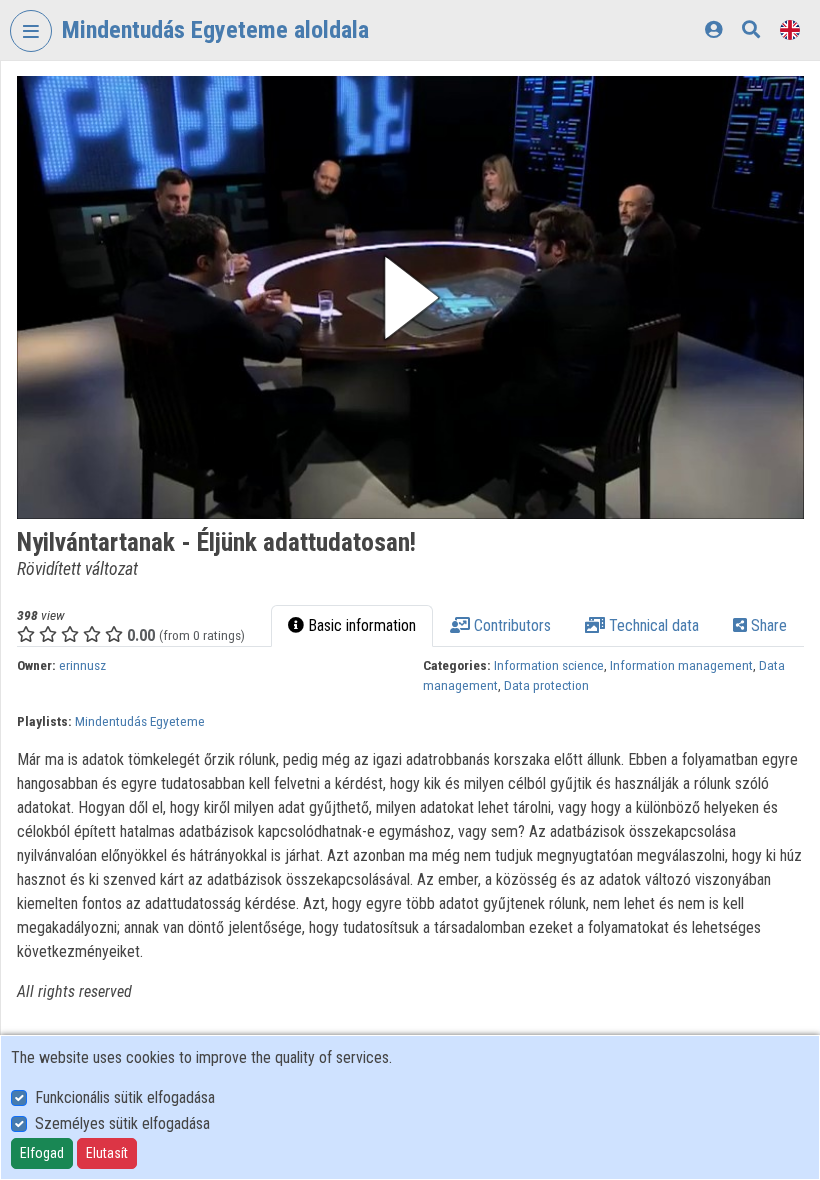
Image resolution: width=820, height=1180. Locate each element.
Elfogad (42, 1153)
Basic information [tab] (360, 625)
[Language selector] (790, 29)
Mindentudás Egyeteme (140, 721)
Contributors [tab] (510, 625)
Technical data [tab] (652, 625)
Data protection (546, 685)
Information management (681, 665)
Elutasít (107, 1153)
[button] (410, 297)
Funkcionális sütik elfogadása (125, 1097)
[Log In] (713, 29)
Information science (549, 665)
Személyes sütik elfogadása (122, 1123)
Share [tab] (767, 625)
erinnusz (82, 665)
